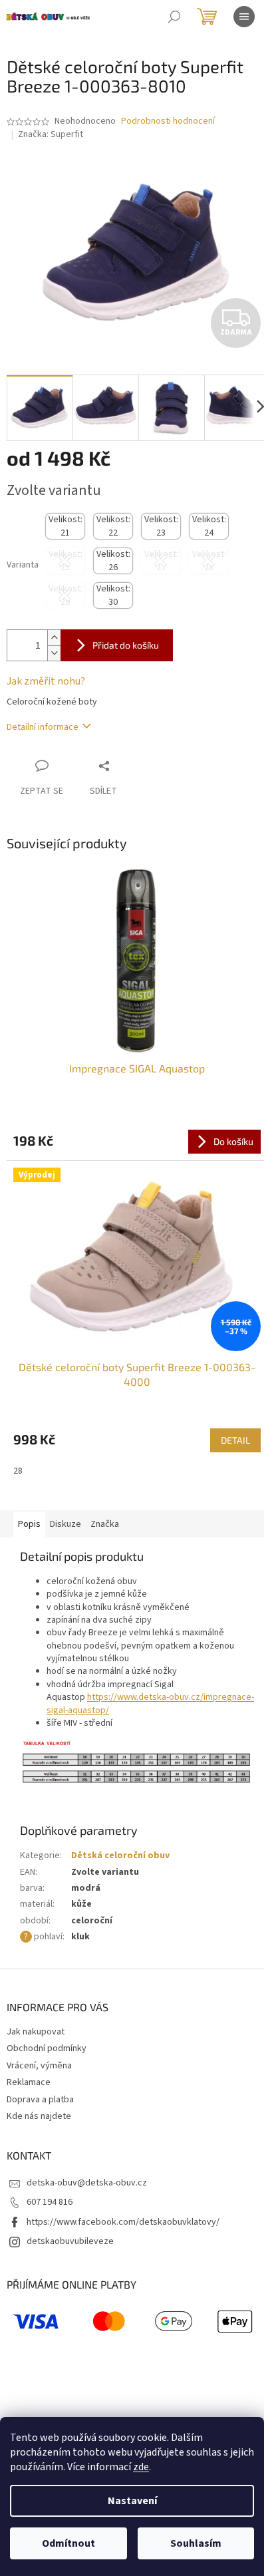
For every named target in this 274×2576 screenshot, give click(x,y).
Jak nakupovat (36, 2032)
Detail (235, 1440)
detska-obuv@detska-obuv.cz (87, 2183)
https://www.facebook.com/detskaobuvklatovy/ (123, 2222)
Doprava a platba (40, 2100)
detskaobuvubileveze (70, 2241)
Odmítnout (68, 2543)
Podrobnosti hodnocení (168, 121)
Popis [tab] (29, 1524)
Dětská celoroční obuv (120, 1855)
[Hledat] (174, 17)
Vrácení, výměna (39, 2066)
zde (141, 2467)
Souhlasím (196, 2543)
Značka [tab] (105, 1524)
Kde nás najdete (39, 2116)
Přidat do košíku (126, 645)
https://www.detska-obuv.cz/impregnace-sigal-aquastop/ (150, 1703)
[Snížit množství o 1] (54, 653)
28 (18, 1471)
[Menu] (244, 17)
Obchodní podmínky (47, 2048)
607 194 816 (50, 2202)
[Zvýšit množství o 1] (54, 638)
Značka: (51, 134)
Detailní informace (43, 727)
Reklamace (29, 2082)
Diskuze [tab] (66, 1524)
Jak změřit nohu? (46, 681)
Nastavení (132, 2501)
